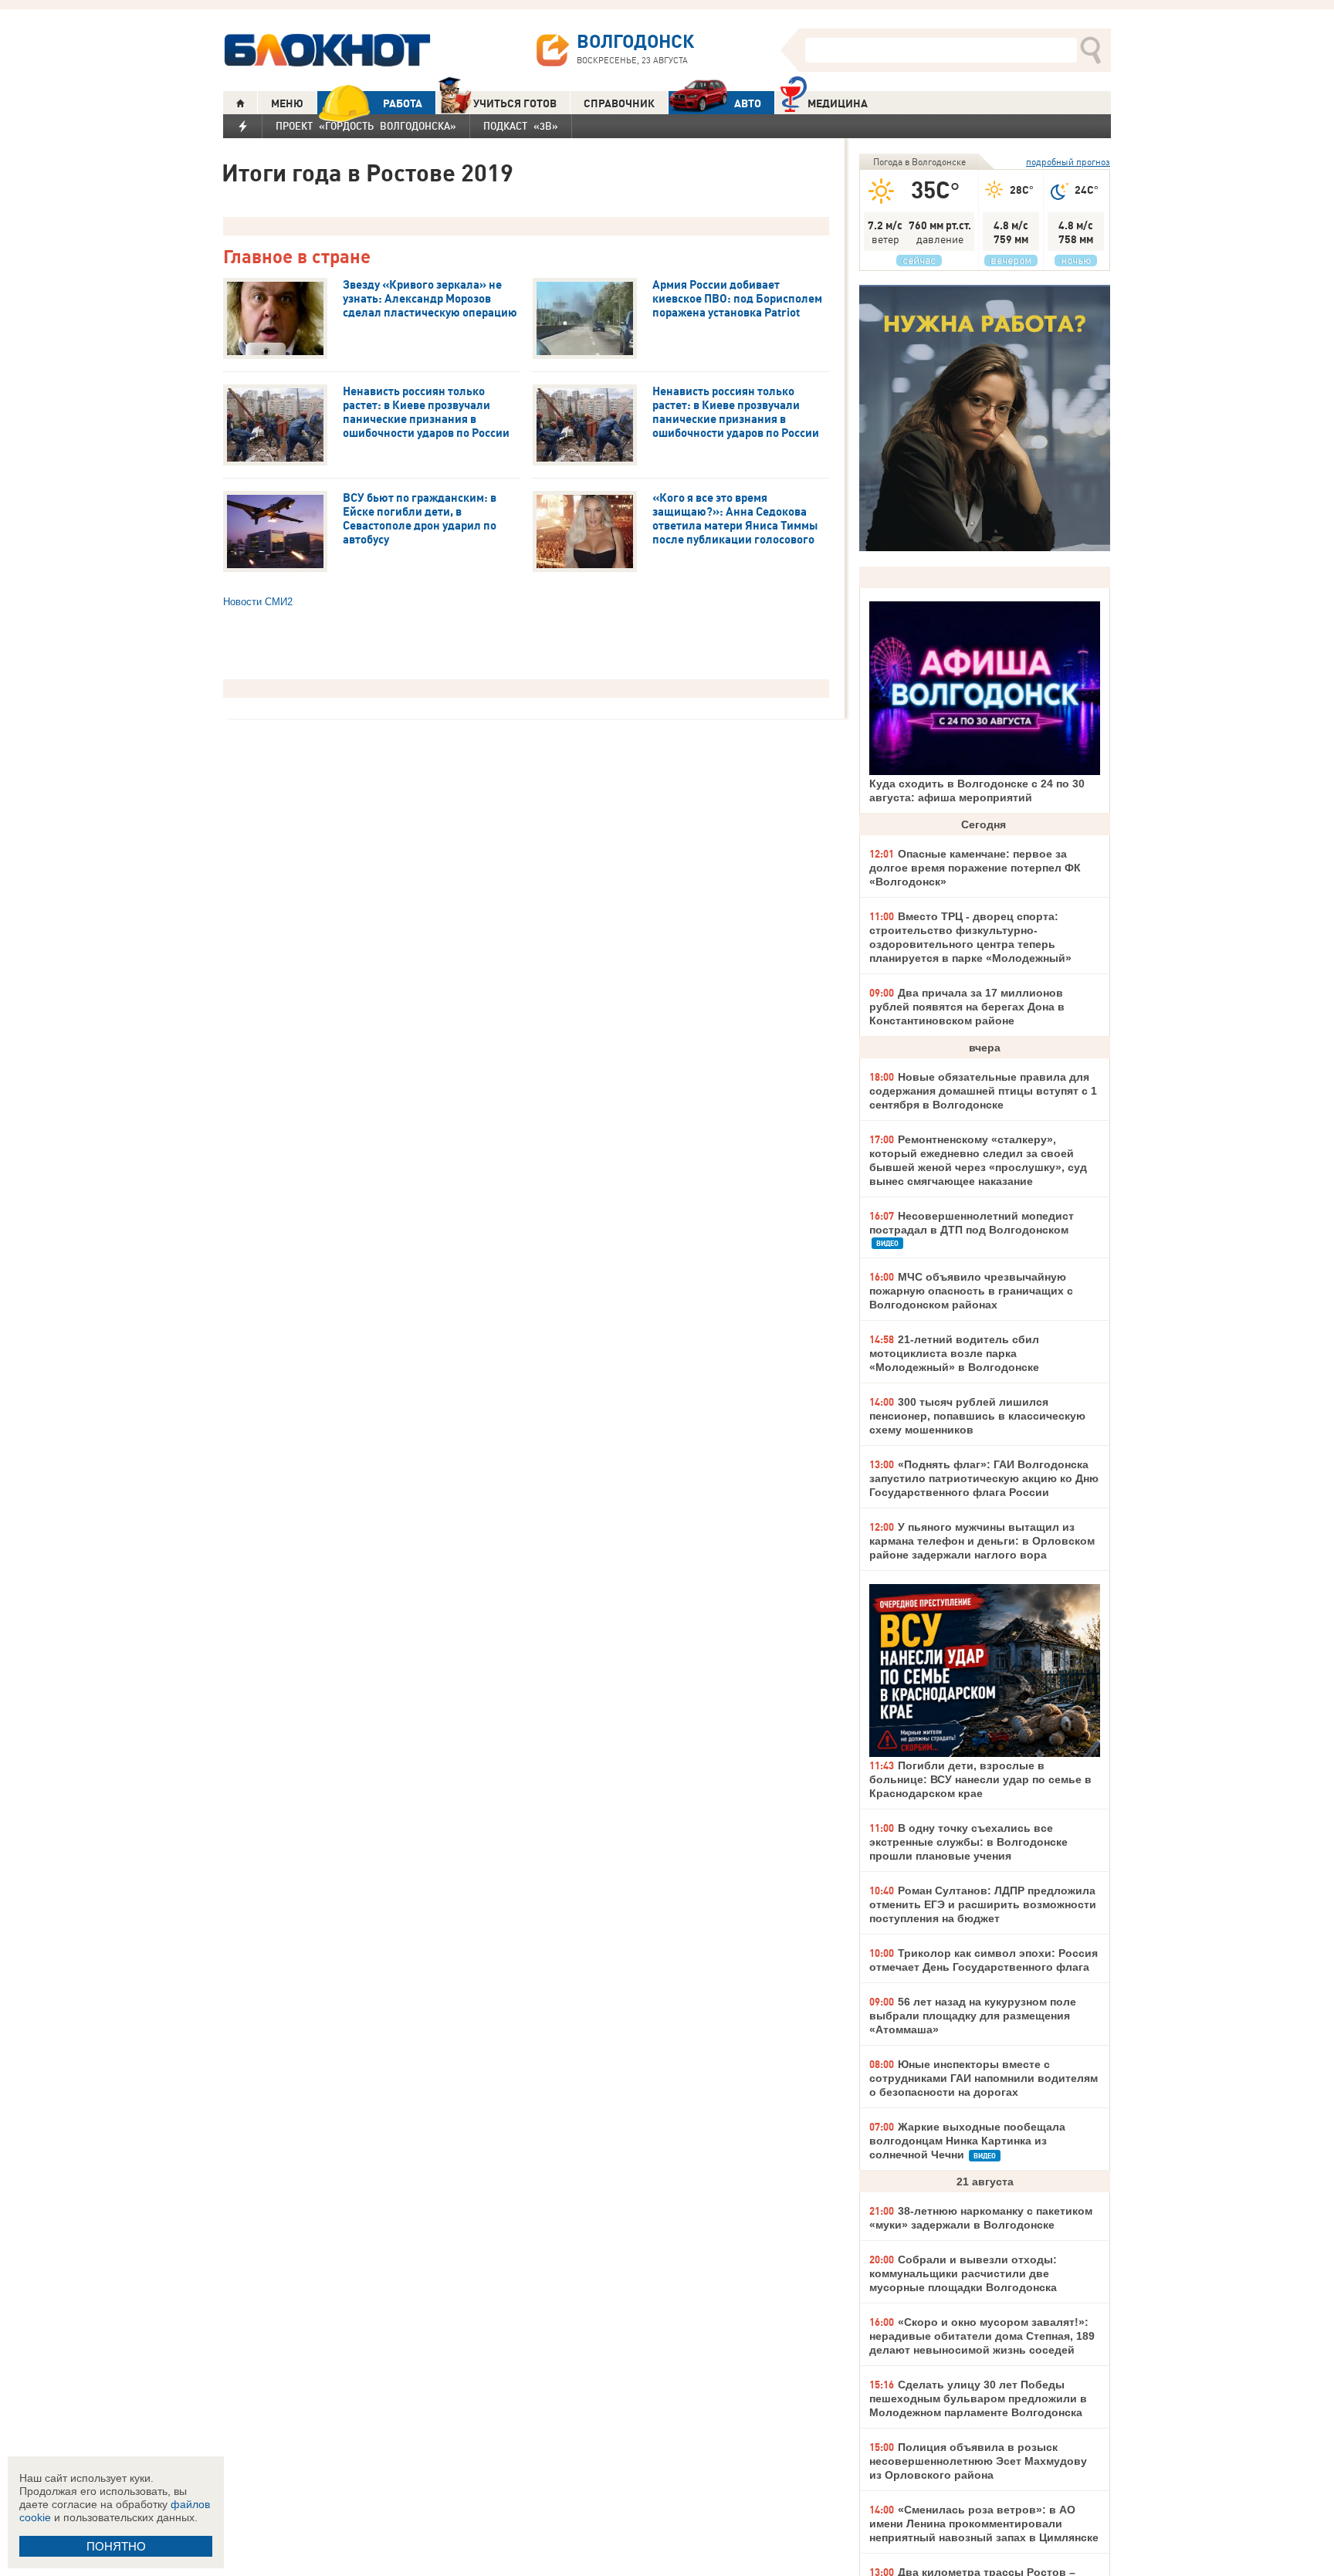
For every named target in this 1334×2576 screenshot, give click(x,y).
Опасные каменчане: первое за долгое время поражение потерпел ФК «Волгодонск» (975, 868)
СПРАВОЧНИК (619, 103)
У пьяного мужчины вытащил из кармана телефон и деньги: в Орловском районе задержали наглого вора (982, 1541)
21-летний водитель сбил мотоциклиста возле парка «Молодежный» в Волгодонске (954, 1353)
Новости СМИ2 (258, 602)
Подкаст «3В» (521, 126)
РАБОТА (403, 103)
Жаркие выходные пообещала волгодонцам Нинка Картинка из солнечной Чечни (967, 2141)
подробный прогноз (1068, 162)
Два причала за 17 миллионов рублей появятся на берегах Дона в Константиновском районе (967, 1007)
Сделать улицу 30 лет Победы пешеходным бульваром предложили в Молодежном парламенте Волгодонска (978, 2398)
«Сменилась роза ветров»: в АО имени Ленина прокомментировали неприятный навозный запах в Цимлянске (984, 2524)
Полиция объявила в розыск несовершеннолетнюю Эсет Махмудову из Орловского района (978, 2461)
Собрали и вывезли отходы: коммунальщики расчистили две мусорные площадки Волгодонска (963, 2273)
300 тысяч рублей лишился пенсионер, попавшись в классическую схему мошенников (977, 1416)
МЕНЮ (287, 103)
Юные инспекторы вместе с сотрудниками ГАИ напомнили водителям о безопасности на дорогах (984, 2078)
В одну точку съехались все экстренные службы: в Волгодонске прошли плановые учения (968, 1842)
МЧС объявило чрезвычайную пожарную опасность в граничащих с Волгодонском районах (971, 1291)
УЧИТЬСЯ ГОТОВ (515, 103)
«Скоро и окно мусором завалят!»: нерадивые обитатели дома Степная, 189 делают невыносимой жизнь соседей (982, 2336)
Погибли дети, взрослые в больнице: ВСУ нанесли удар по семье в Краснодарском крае (980, 1779)
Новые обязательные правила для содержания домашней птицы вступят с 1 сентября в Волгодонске (983, 1091)
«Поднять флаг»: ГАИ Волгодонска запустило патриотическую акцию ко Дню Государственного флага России (984, 1478)
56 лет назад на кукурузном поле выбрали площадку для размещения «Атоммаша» (973, 2016)
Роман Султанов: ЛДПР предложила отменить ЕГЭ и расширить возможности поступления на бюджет (983, 1904)
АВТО (748, 103)
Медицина (838, 103)
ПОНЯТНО (116, 2546)
